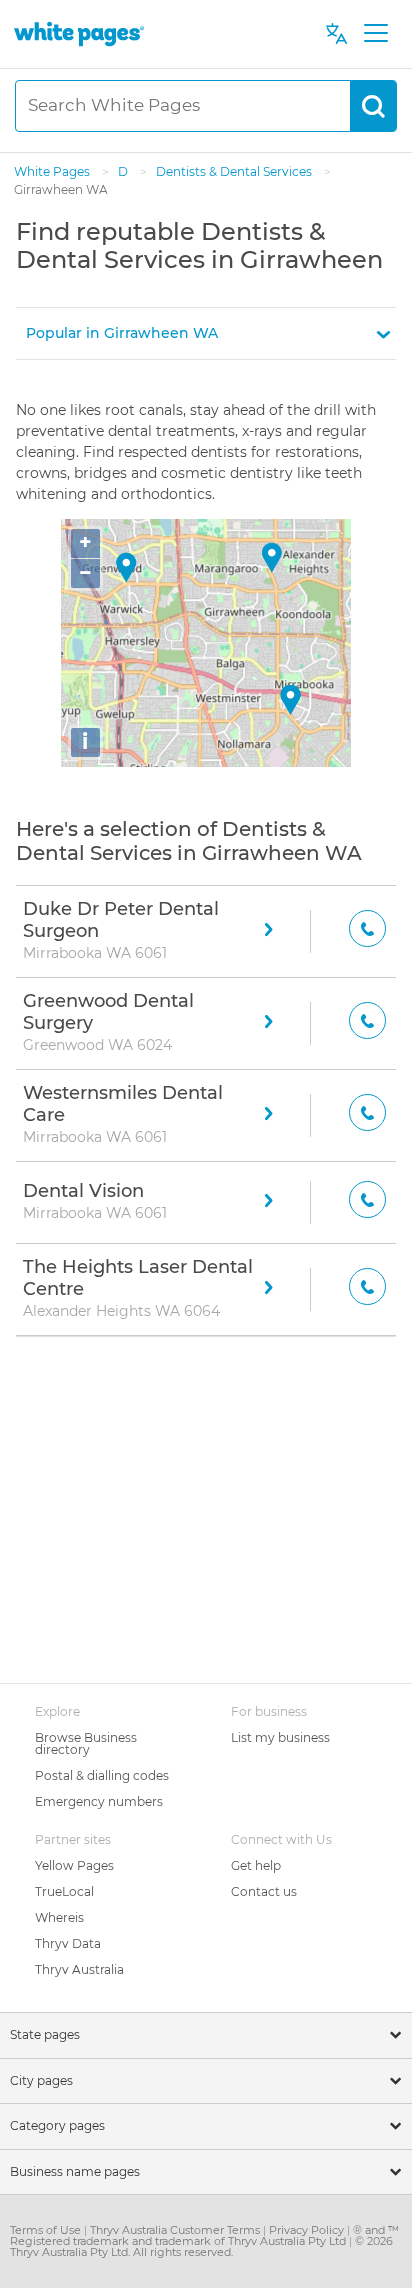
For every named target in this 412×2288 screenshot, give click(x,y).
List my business (280, 1737)
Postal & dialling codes (102, 1775)
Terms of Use (47, 2230)
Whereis (59, 1917)
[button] (206, 333)
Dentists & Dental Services (235, 171)
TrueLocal (64, 1891)
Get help (256, 1865)
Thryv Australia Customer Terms (176, 2230)
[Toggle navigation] (375, 34)
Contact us (264, 1891)
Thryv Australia (79, 1969)
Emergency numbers (99, 1801)
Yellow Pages (74, 1865)
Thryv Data (68, 1943)
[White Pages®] (79, 33)
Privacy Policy (308, 2230)
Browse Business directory (86, 1743)
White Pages (53, 171)
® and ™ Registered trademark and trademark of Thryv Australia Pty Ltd (204, 2235)
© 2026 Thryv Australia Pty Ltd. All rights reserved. (201, 2246)
